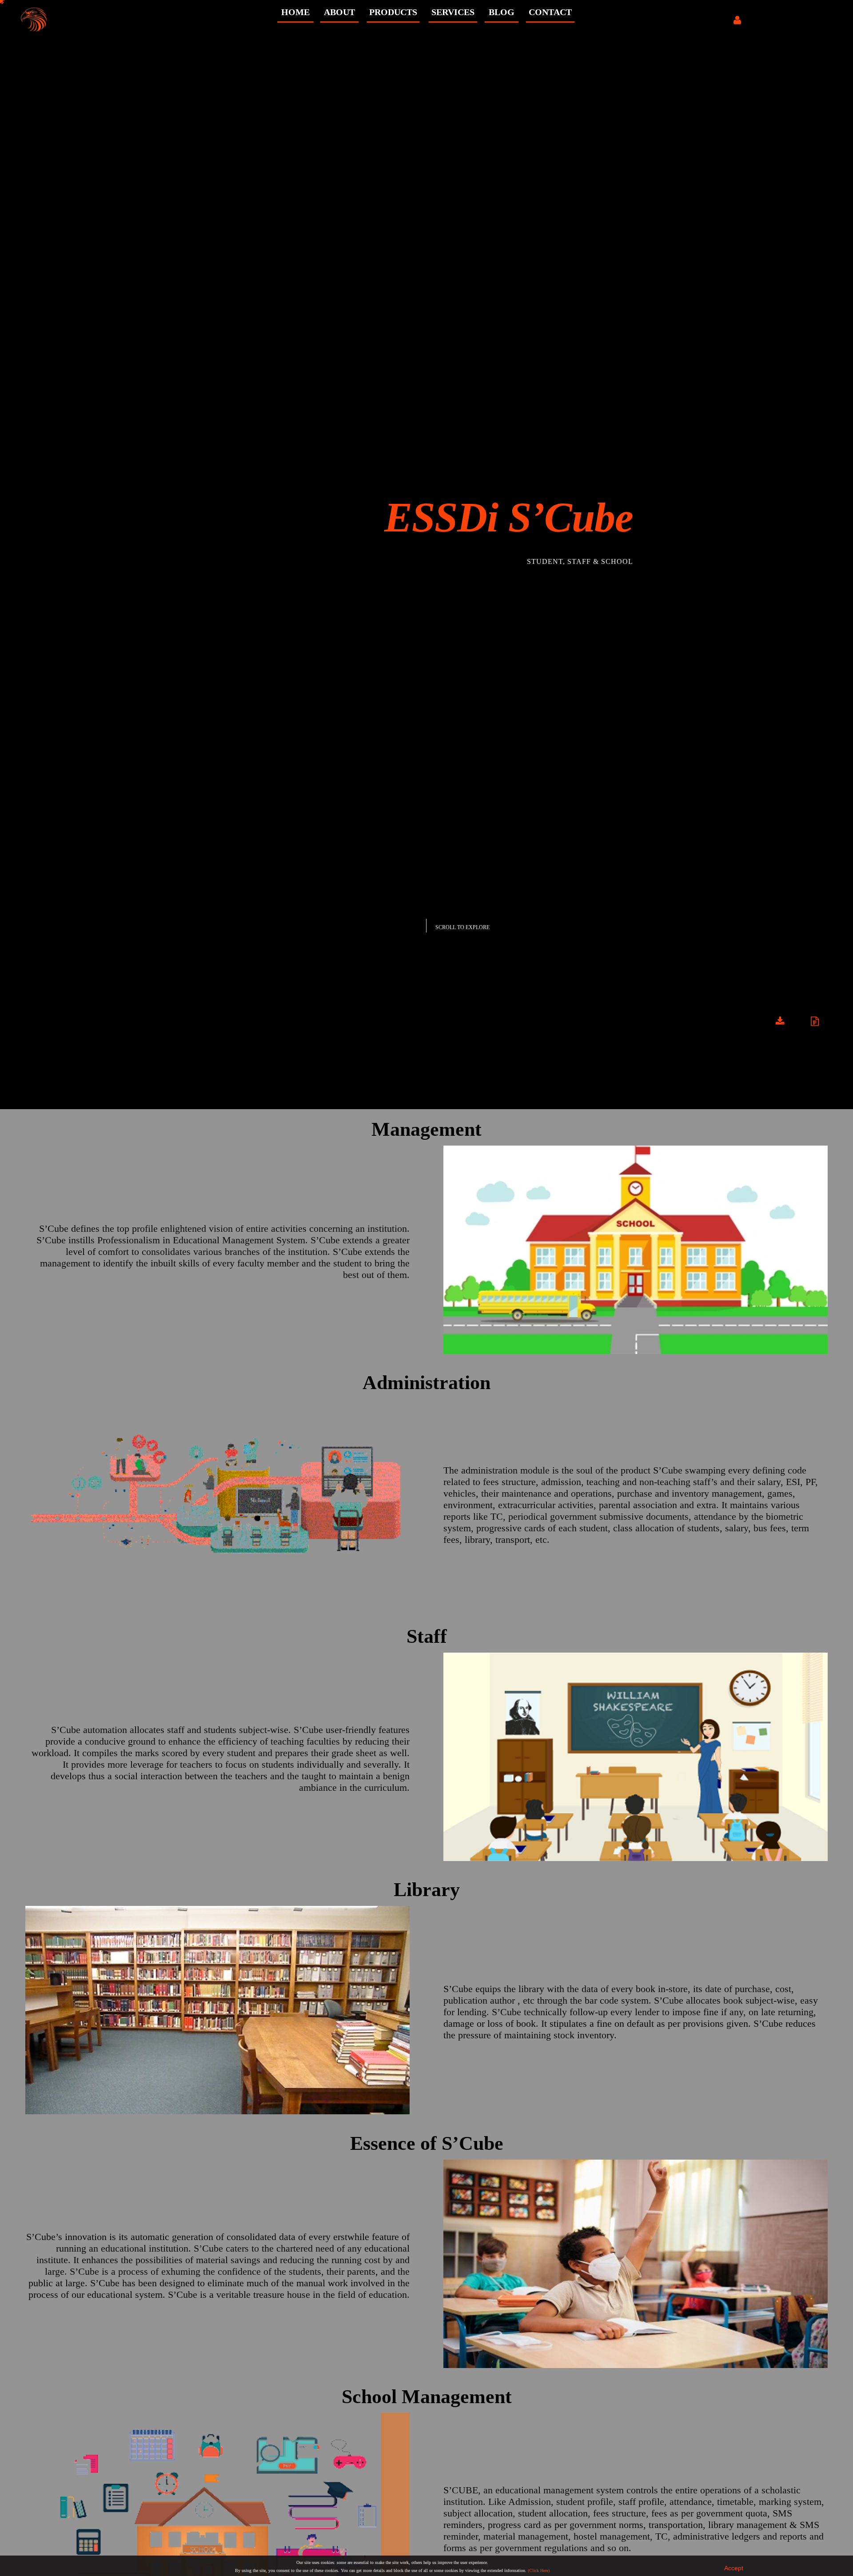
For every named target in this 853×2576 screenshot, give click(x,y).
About (339, 12)
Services (453, 12)
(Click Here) (539, 2570)
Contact (550, 12)
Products (393, 12)
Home (295, 12)
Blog (502, 12)
